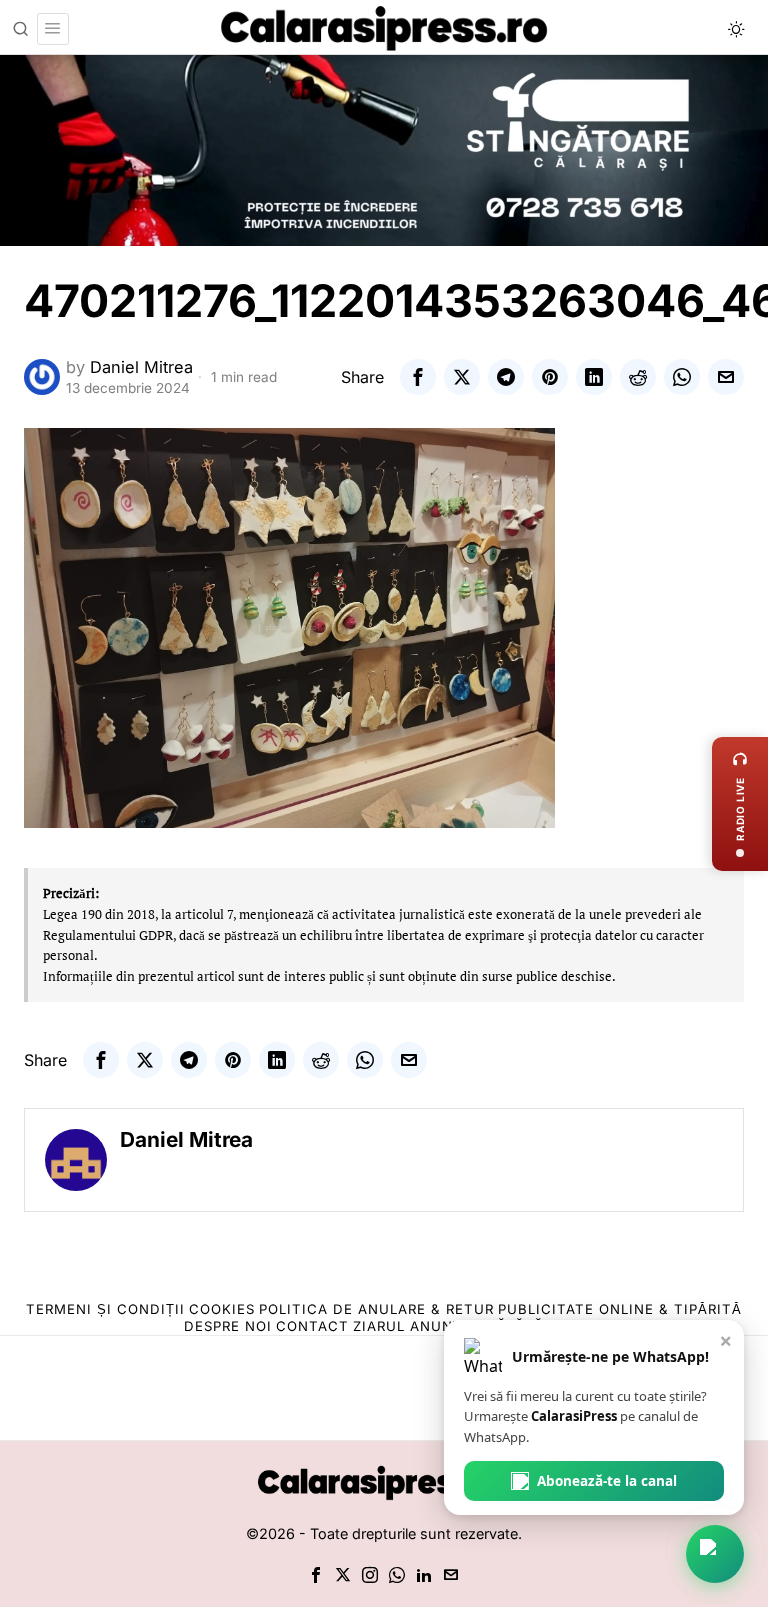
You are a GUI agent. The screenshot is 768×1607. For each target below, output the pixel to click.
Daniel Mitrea (141, 367)
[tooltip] (418, 377)
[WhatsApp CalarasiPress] (715, 1554)
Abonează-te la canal (607, 1481)
